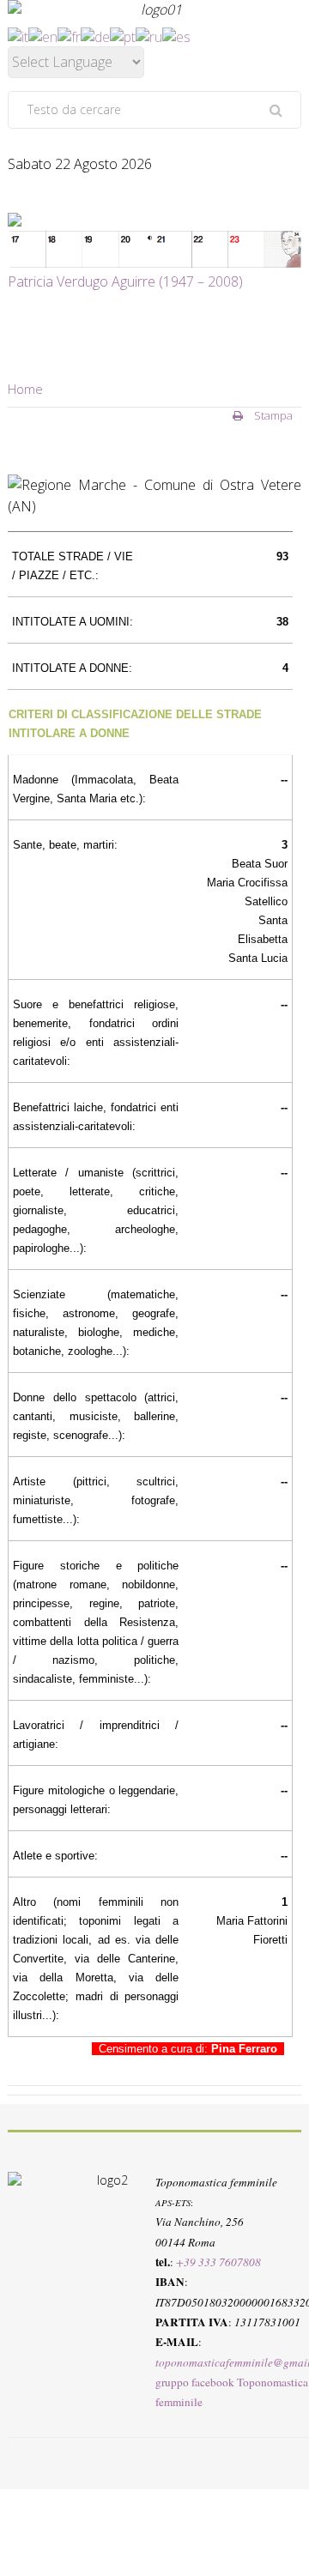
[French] (69, 35)
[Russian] (149, 35)
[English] (43, 35)
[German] (95, 35)
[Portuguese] (123, 35)
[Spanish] (176, 35)
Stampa (272, 415)
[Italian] (18, 35)
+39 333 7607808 (218, 2262)
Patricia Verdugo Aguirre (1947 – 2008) (125, 281)
